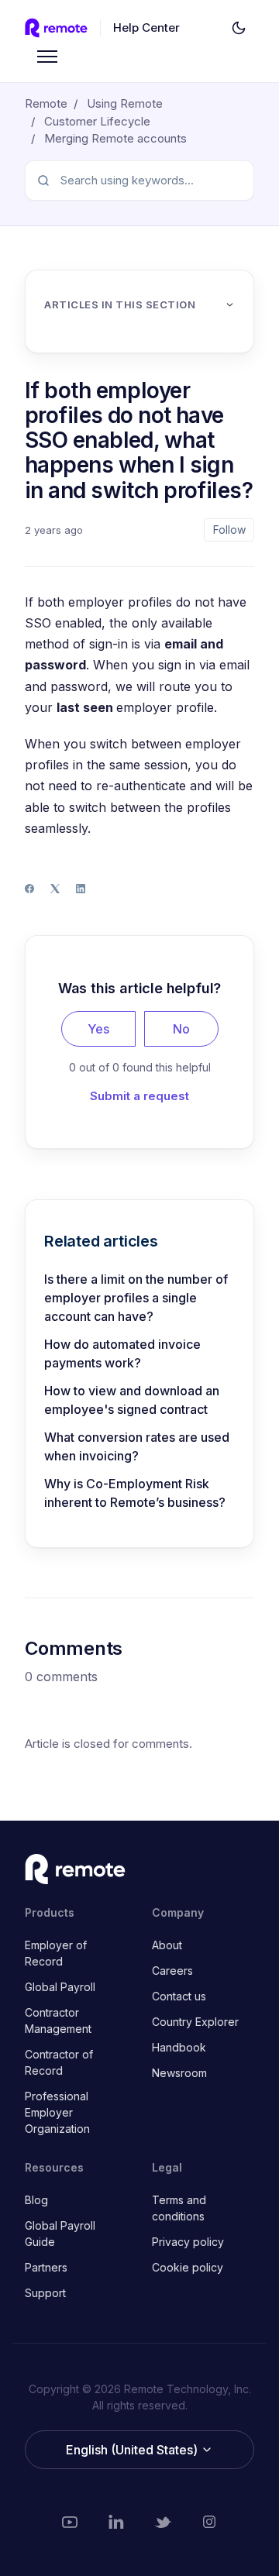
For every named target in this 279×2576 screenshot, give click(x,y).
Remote (46, 103)
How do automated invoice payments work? (122, 1353)
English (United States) (133, 2450)
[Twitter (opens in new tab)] (163, 2522)
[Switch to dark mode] (239, 28)
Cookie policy (188, 2267)
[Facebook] (29, 889)
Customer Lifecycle (97, 121)
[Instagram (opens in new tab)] (209, 2522)
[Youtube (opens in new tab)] (70, 2522)
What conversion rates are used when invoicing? (137, 1446)
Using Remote (125, 103)
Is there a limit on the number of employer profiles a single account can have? (136, 1298)
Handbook (179, 2047)
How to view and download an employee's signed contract (132, 1400)
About (167, 1945)
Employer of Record (56, 1953)
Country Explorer (195, 2022)
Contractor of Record (59, 2062)
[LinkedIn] (81, 889)
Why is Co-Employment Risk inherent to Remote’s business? (135, 1493)
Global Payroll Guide (60, 2234)
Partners (46, 2267)
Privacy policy (188, 2242)
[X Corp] (55, 889)
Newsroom (179, 2073)
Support (45, 2293)
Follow (229, 530)
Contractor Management (58, 2021)
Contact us (179, 1996)
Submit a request (139, 1096)
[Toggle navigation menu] (47, 57)
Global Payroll (60, 1987)
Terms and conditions (179, 2208)
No (181, 1029)
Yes (98, 1029)
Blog (36, 2200)
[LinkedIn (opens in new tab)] (116, 2522)
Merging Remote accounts (115, 138)
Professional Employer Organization (57, 2112)
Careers (172, 1971)
